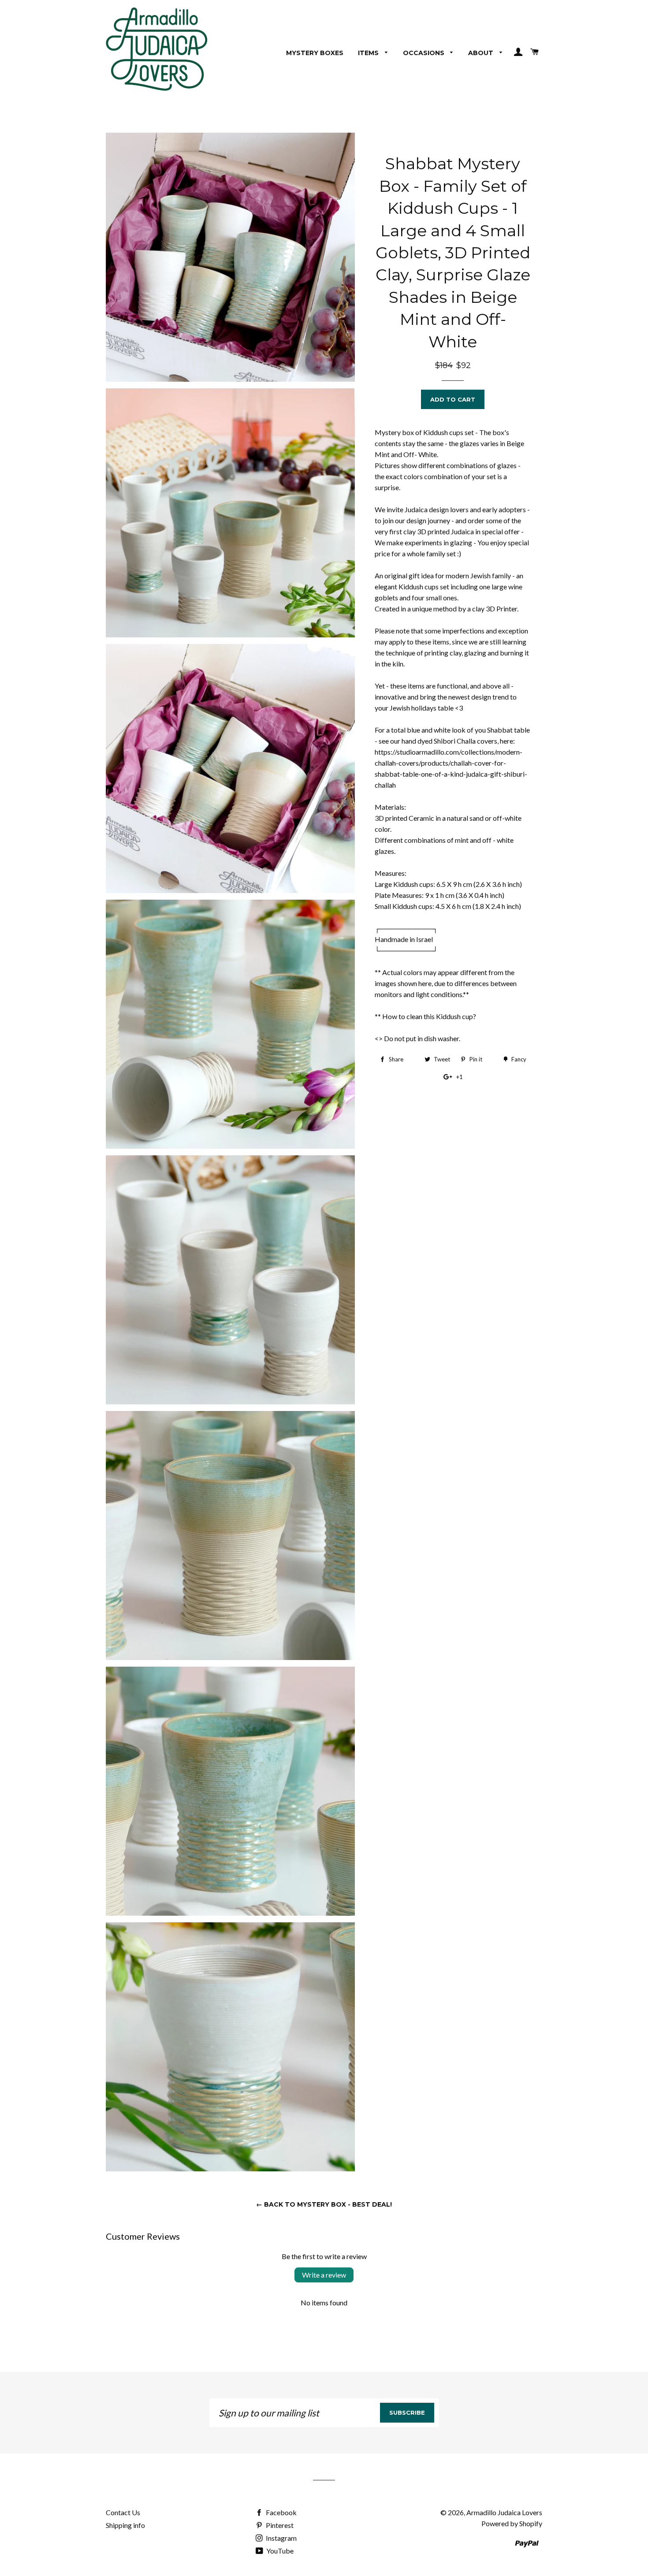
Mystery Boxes (315, 53)
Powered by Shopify (512, 2523)
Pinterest (279, 2525)
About (482, 53)
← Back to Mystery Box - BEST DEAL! (324, 2204)
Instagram (281, 2538)
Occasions (425, 53)
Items (369, 53)
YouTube (279, 2551)
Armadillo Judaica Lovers (504, 2512)
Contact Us (123, 2512)
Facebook (281, 2512)
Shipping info (125, 2525)
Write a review (324, 2275)
